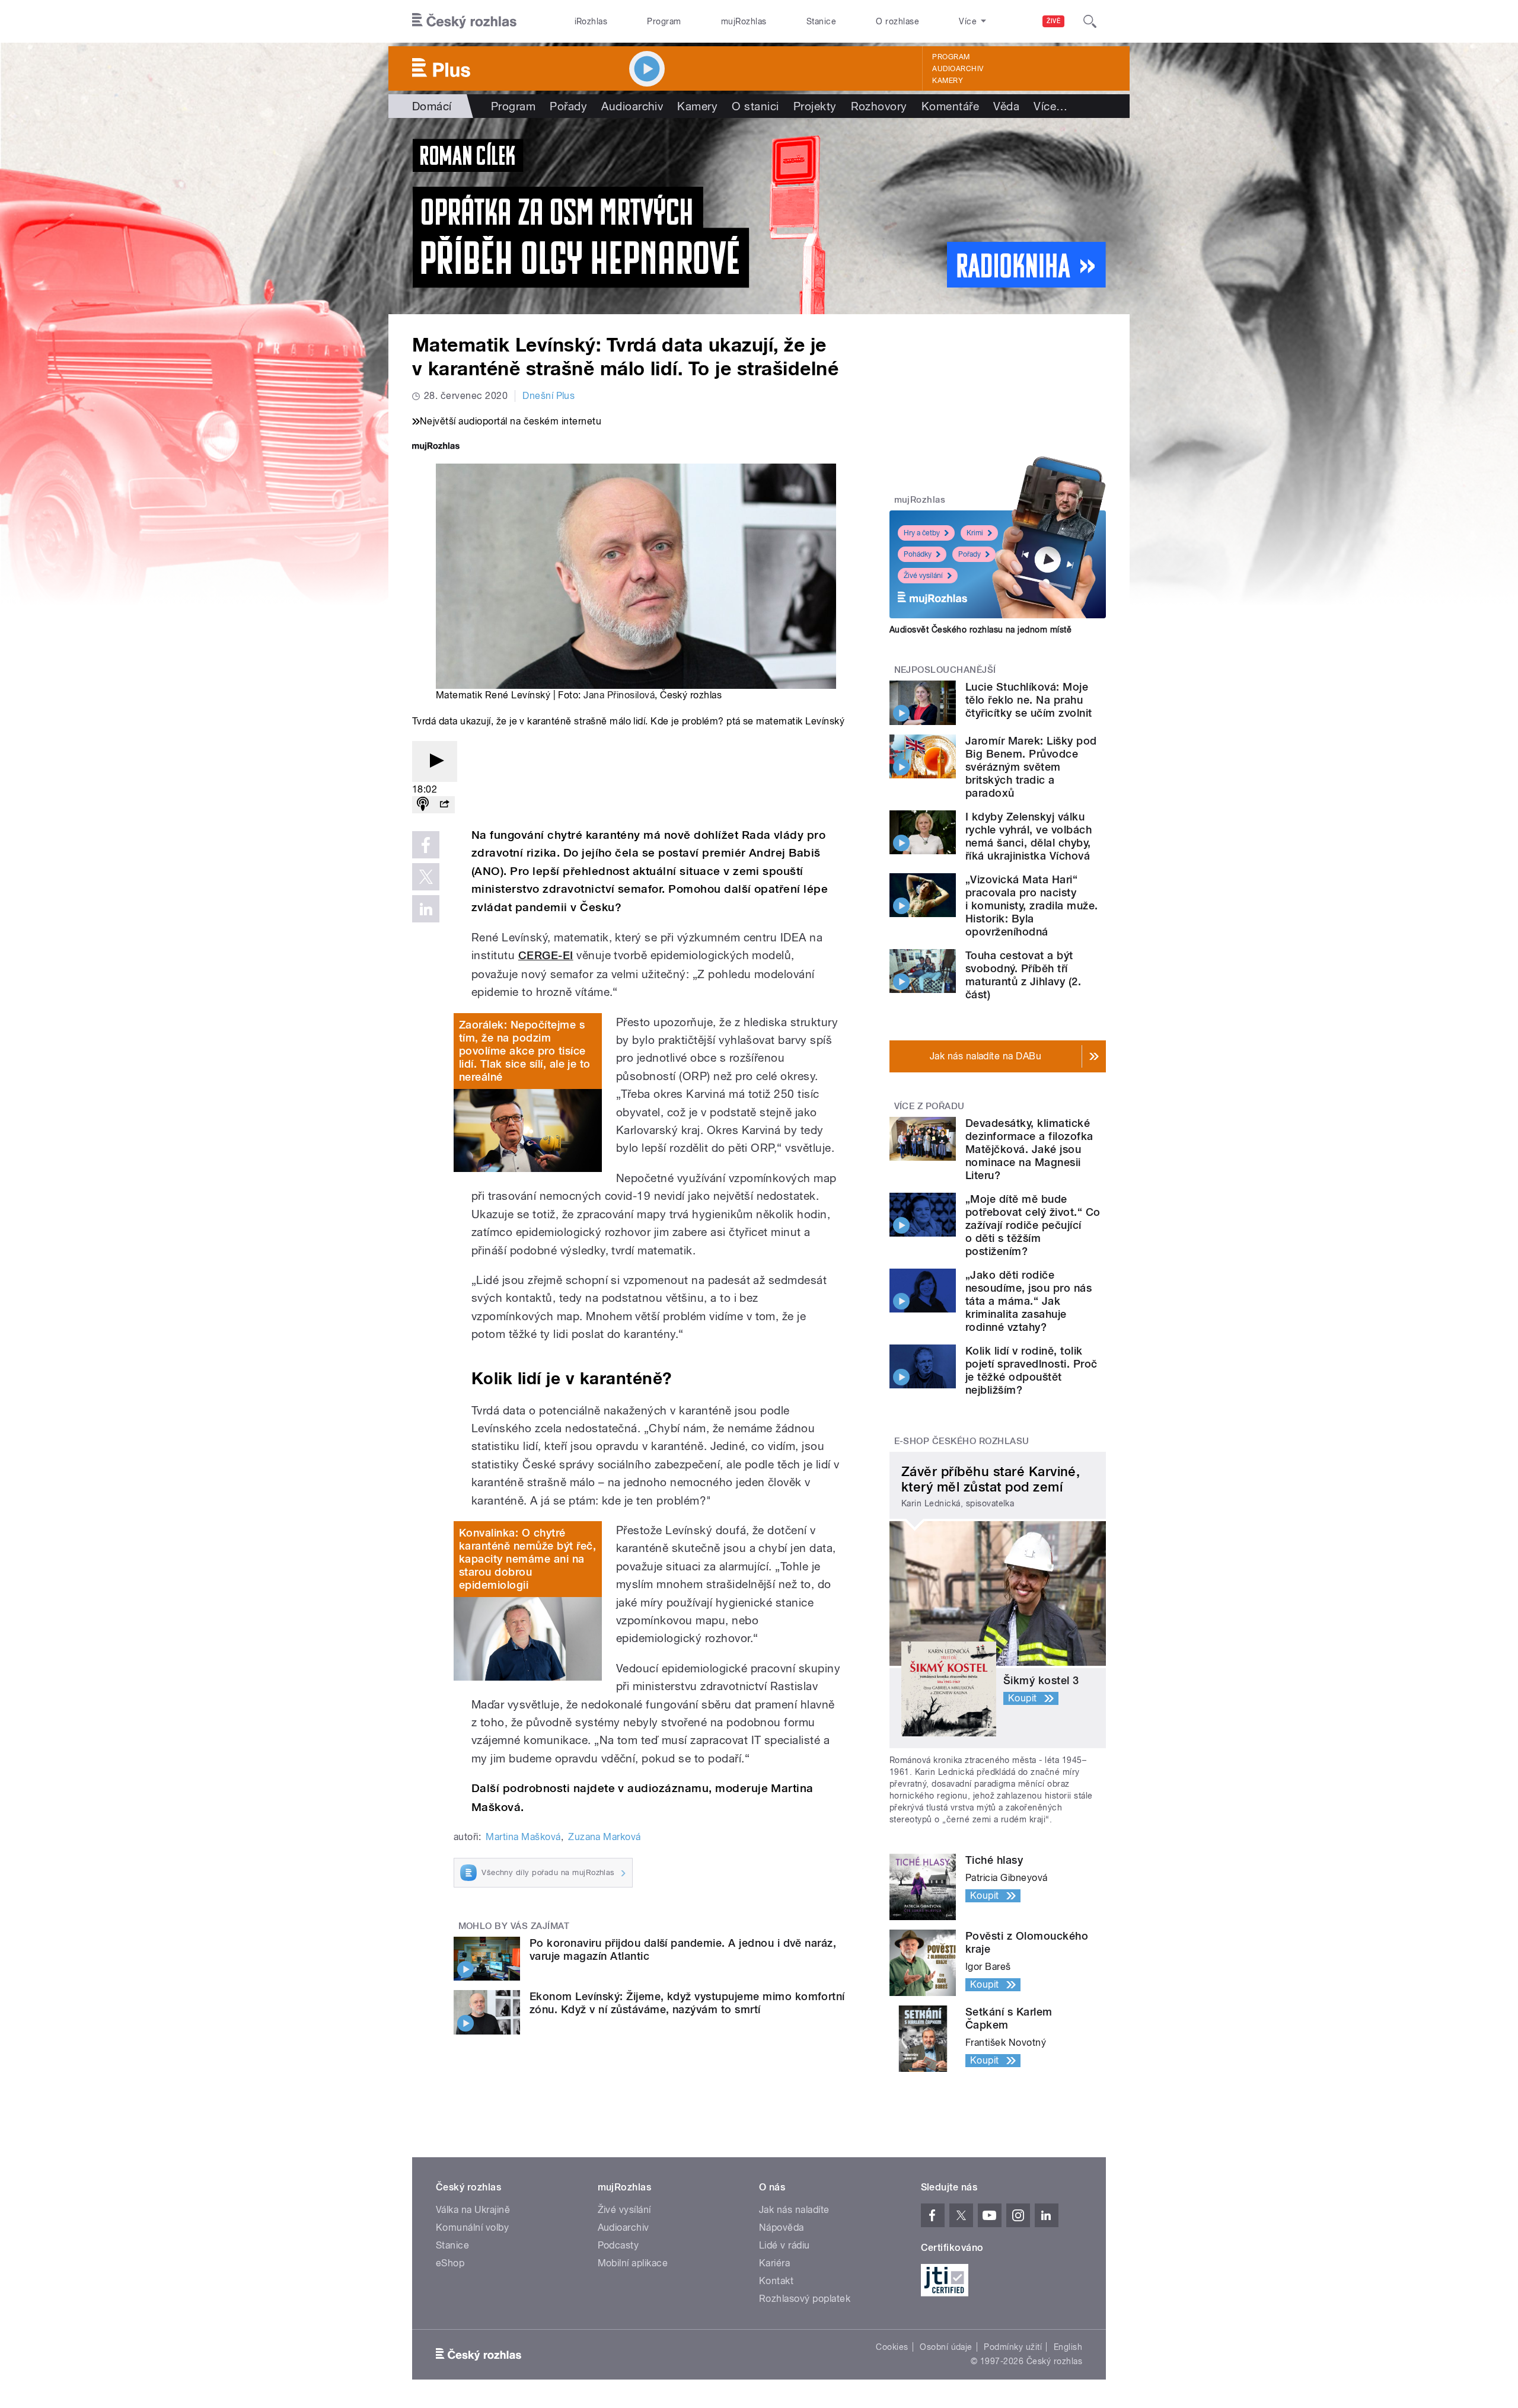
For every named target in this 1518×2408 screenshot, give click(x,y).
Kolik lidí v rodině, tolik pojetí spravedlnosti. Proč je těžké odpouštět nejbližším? (1031, 1370)
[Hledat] (1090, 21)
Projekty (815, 106)
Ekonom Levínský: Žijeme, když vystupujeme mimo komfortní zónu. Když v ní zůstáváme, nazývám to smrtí (687, 2003)
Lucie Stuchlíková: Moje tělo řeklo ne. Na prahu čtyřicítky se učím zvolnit (1029, 700)
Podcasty (618, 2245)
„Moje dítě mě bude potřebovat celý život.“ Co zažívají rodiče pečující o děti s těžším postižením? (1033, 1225)
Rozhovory (879, 106)
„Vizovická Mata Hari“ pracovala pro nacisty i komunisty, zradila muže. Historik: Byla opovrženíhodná (1031, 906)
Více (1050, 106)
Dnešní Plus (548, 396)
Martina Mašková (523, 1837)
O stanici (755, 106)
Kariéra (774, 2263)
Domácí (432, 106)
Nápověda (782, 2227)
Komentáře (950, 106)
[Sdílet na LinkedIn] (426, 909)
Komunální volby (472, 2227)
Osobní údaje (946, 2347)
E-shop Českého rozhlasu (962, 1441)
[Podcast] (423, 805)
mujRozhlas (744, 21)
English (1068, 2347)
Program (664, 21)
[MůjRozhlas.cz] (436, 447)
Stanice (821, 21)
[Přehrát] (435, 761)
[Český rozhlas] (464, 21)
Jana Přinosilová (619, 695)
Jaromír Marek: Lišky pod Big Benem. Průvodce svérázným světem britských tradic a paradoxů (1031, 767)
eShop (450, 2263)
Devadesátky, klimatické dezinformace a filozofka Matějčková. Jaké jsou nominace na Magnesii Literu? (1029, 1149)
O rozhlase (897, 21)
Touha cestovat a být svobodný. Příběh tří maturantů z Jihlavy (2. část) (1023, 975)
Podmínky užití (1013, 2347)
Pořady (568, 106)
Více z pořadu (929, 1106)
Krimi (975, 533)
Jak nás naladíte (794, 2210)
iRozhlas (591, 21)
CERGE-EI (546, 955)
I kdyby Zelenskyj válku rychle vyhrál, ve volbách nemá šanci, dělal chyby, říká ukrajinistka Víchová (1029, 836)
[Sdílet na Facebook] (426, 845)
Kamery (948, 81)
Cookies (892, 2347)
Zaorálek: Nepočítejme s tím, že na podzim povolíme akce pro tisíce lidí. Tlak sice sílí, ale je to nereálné (525, 1051)
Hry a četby (922, 533)
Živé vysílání (923, 576)
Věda (1006, 106)
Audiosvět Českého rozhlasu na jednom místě (980, 630)
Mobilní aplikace (633, 2263)
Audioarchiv (958, 69)
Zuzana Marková (605, 1837)
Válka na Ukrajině (473, 2210)
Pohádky (918, 554)
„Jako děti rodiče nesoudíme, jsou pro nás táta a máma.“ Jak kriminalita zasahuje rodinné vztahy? (1029, 1301)
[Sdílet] (444, 805)
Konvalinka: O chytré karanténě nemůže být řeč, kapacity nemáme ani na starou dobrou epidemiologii (527, 1559)
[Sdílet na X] (426, 877)
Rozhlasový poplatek (805, 2299)
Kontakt (776, 2281)
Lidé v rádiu (784, 2245)
